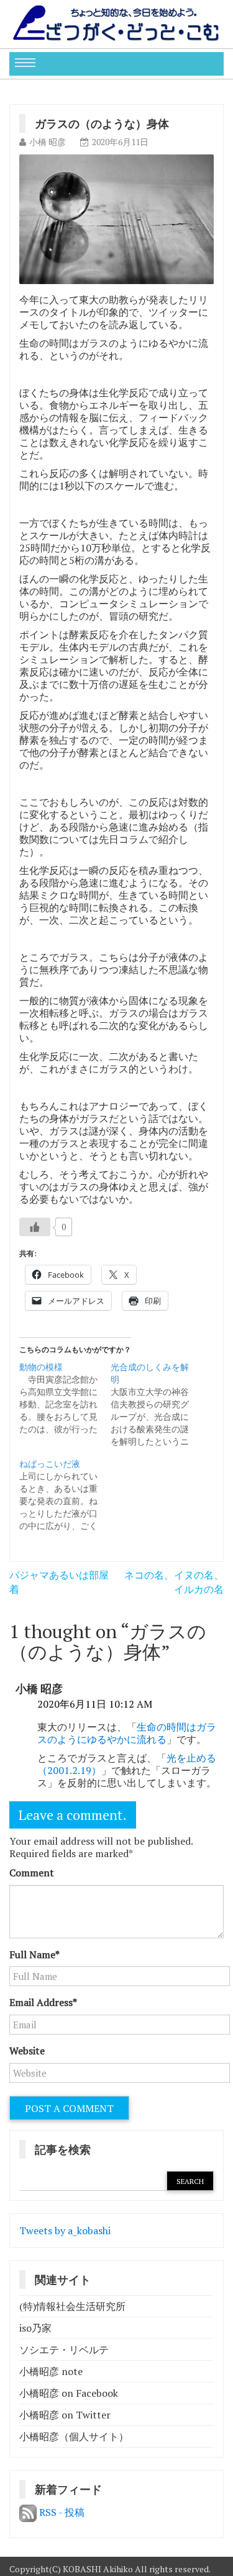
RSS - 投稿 (61, 2512)
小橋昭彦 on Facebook (69, 2393)
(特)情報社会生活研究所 (72, 2306)
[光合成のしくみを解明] (156, 1404)
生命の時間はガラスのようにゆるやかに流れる (127, 1733)
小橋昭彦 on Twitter (65, 2415)
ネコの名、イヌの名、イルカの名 (174, 1582)
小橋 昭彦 (48, 142)
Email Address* (43, 2002)
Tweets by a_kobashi (65, 2231)
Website (27, 2051)
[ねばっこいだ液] (65, 1495)
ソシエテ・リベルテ (64, 2350)
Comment (32, 1873)
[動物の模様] (65, 1398)
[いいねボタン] (35, 1227)
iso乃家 (35, 2328)
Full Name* (34, 1954)
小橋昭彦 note (51, 2371)
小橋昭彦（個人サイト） (74, 2436)
